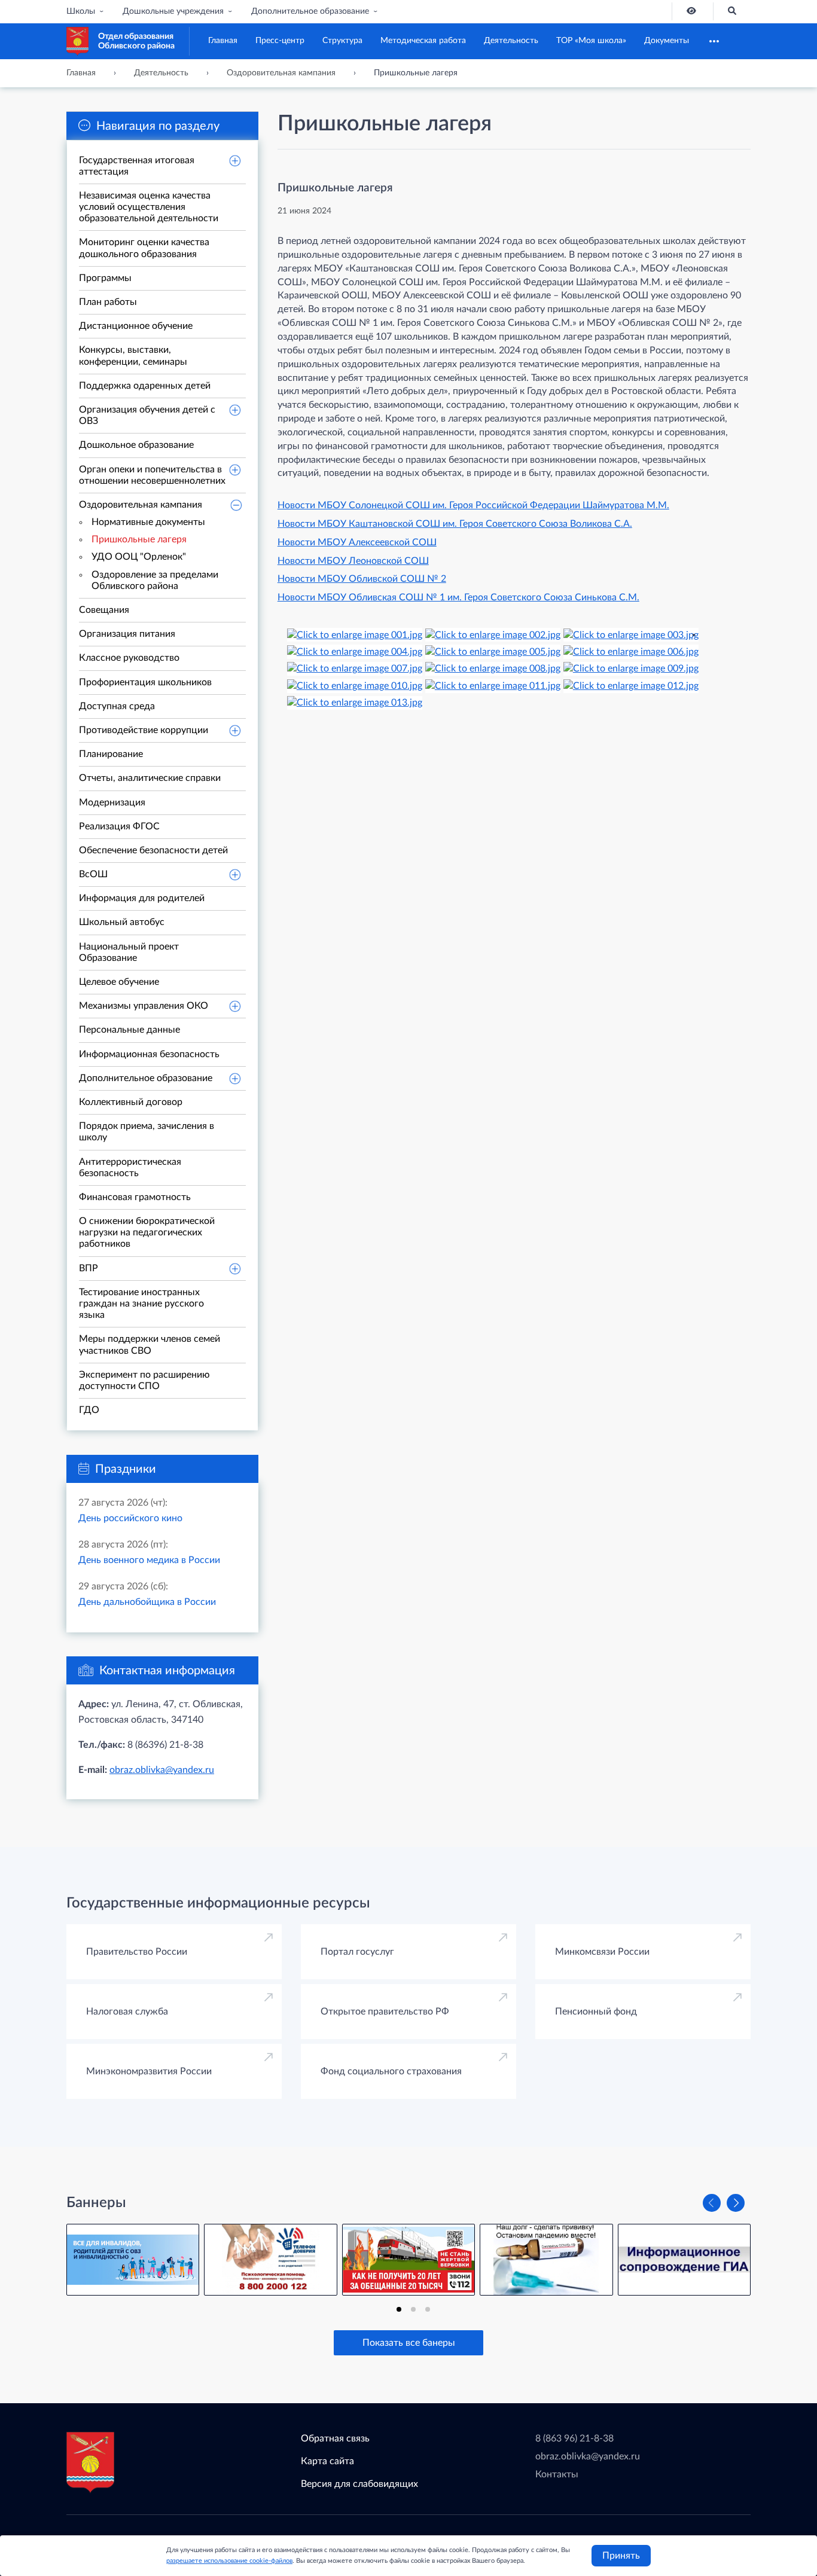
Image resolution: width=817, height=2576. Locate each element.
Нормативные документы (148, 522)
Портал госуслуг (357, 1952)
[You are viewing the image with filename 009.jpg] (631, 669)
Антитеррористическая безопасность (130, 1168)
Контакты (557, 2474)
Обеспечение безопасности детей (153, 850)
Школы (81, 11)
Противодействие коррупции (144, 730)
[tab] (399, 2309)
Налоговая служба (127, 2012)
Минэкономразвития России (149, 2071)
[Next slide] (736, 2203)
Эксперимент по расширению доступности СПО (144, 1380)
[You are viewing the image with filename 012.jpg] (631, 685)
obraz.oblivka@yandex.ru (162, 1770)
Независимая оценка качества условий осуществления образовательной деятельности (149, 207)
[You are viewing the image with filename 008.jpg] (493, 669)
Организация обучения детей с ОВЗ (147, 415)
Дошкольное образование (136, 445)
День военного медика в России (149, 1560)
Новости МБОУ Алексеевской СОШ (357, 542)
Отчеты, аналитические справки (150, 778)
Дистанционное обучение (136, 326)
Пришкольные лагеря (139, 539)
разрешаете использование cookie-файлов (229, 2561)
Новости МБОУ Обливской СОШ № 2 (362, 579)
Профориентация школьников (145, 682)
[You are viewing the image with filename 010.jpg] (355, 685)
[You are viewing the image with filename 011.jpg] (493, 685)
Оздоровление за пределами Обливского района (155, 580)
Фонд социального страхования (391, 2071)
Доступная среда (117, 706)
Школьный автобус (122, 922)
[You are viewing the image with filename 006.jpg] (631, 651)
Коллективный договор (131, 1102)
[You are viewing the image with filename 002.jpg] (493, 634)
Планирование (111, 754)
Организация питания (127, 634)
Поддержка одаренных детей (145, 386)
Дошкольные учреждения (173, 11)
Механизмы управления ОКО (144, 1006)
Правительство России (137, 1952)
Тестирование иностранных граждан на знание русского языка (141, 1304)
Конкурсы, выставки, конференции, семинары (133, 355)
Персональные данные (129, 1030)
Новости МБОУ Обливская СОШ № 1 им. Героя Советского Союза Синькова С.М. (458, 597)
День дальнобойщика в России (147, 1602)
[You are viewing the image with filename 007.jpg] (355, 669)
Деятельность (511, 41)
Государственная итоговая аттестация (137, 166)
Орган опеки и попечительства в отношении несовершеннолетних (152, 475)
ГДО (89, 1410)
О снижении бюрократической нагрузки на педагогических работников (147, 1232)
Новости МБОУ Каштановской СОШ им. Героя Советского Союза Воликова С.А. (455, 524)
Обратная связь (335, 2438)
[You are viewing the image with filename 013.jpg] (355, 703)
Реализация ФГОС (119, 826)
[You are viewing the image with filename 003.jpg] (631, 634)
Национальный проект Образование (129, 952)
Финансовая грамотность (135, 1197)
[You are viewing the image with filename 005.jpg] (493, 651)
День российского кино (130, 1518)
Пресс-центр (280, 41)
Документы (667, 41)
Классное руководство (129, 658)
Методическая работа (423, 41)
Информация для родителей (142, 898)
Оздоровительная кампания (141, 505)
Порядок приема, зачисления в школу (147, 1132)
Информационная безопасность (149, 1054)
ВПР (89, 1268)
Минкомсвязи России (602, 1952)
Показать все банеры (409, 2343)
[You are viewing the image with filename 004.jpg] (355, 651)
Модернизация (112, 802)
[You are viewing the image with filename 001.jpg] (355, 634)
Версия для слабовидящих (359, 2484)
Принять (621, 2556)
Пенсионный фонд (596, 2012)
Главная (223, 41)
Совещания (104, 610)
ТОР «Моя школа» (591, 41)
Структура (342, 41)
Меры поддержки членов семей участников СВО (150, 1345)
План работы (108, 302)
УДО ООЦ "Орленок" (139, 557)
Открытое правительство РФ (385, 2012)
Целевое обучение (119, 982)
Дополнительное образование (310, 11)
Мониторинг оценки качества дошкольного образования (144, 248)
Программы (105, 278)
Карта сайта (327, 2461)
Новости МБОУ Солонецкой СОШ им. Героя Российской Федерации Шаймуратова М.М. (473, 505)
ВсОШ (93, 874)
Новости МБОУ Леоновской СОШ (353, 561)
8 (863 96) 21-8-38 (574, 2438)
